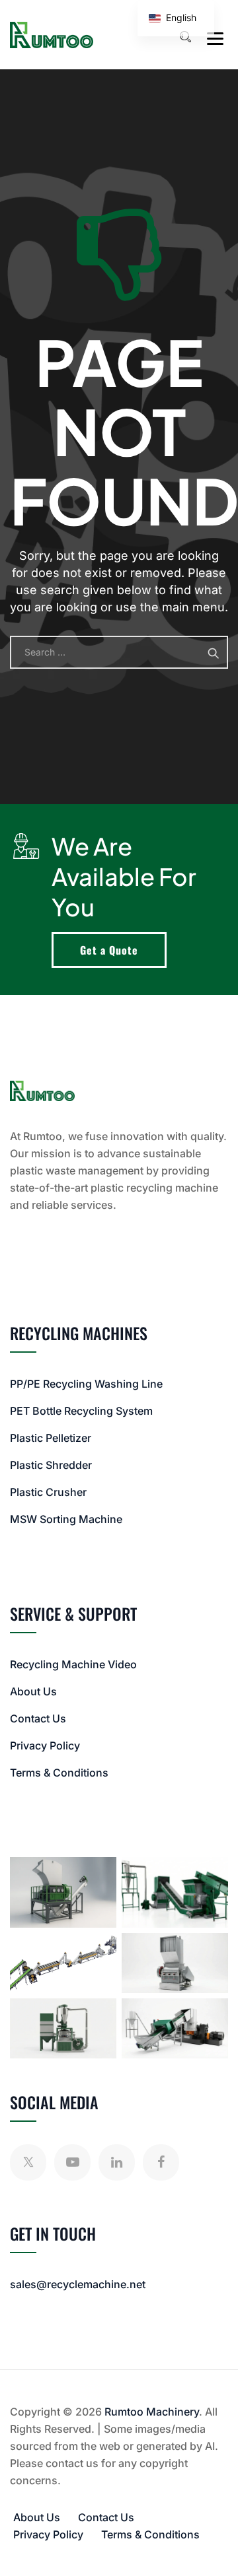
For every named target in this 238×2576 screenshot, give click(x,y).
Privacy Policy (45, 1746)
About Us (33, 1691)
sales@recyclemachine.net (78, 2284)
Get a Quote (109, 950)
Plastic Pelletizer (51, 1438)
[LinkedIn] (117, 2162)
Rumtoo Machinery (152, 2412)
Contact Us (38, 1718)
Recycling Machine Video (73, 1664)
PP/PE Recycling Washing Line (86, 1384)
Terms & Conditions (59, 1773)
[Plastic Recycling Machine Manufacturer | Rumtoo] (52, 35)
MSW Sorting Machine (66, 1519)
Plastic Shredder (51, 1465)
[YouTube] (72, 2162)
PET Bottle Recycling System (81, 1411)
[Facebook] (161, 2162)
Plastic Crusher (48, 1492)
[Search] (185, 37)
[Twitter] (28, 2162)
